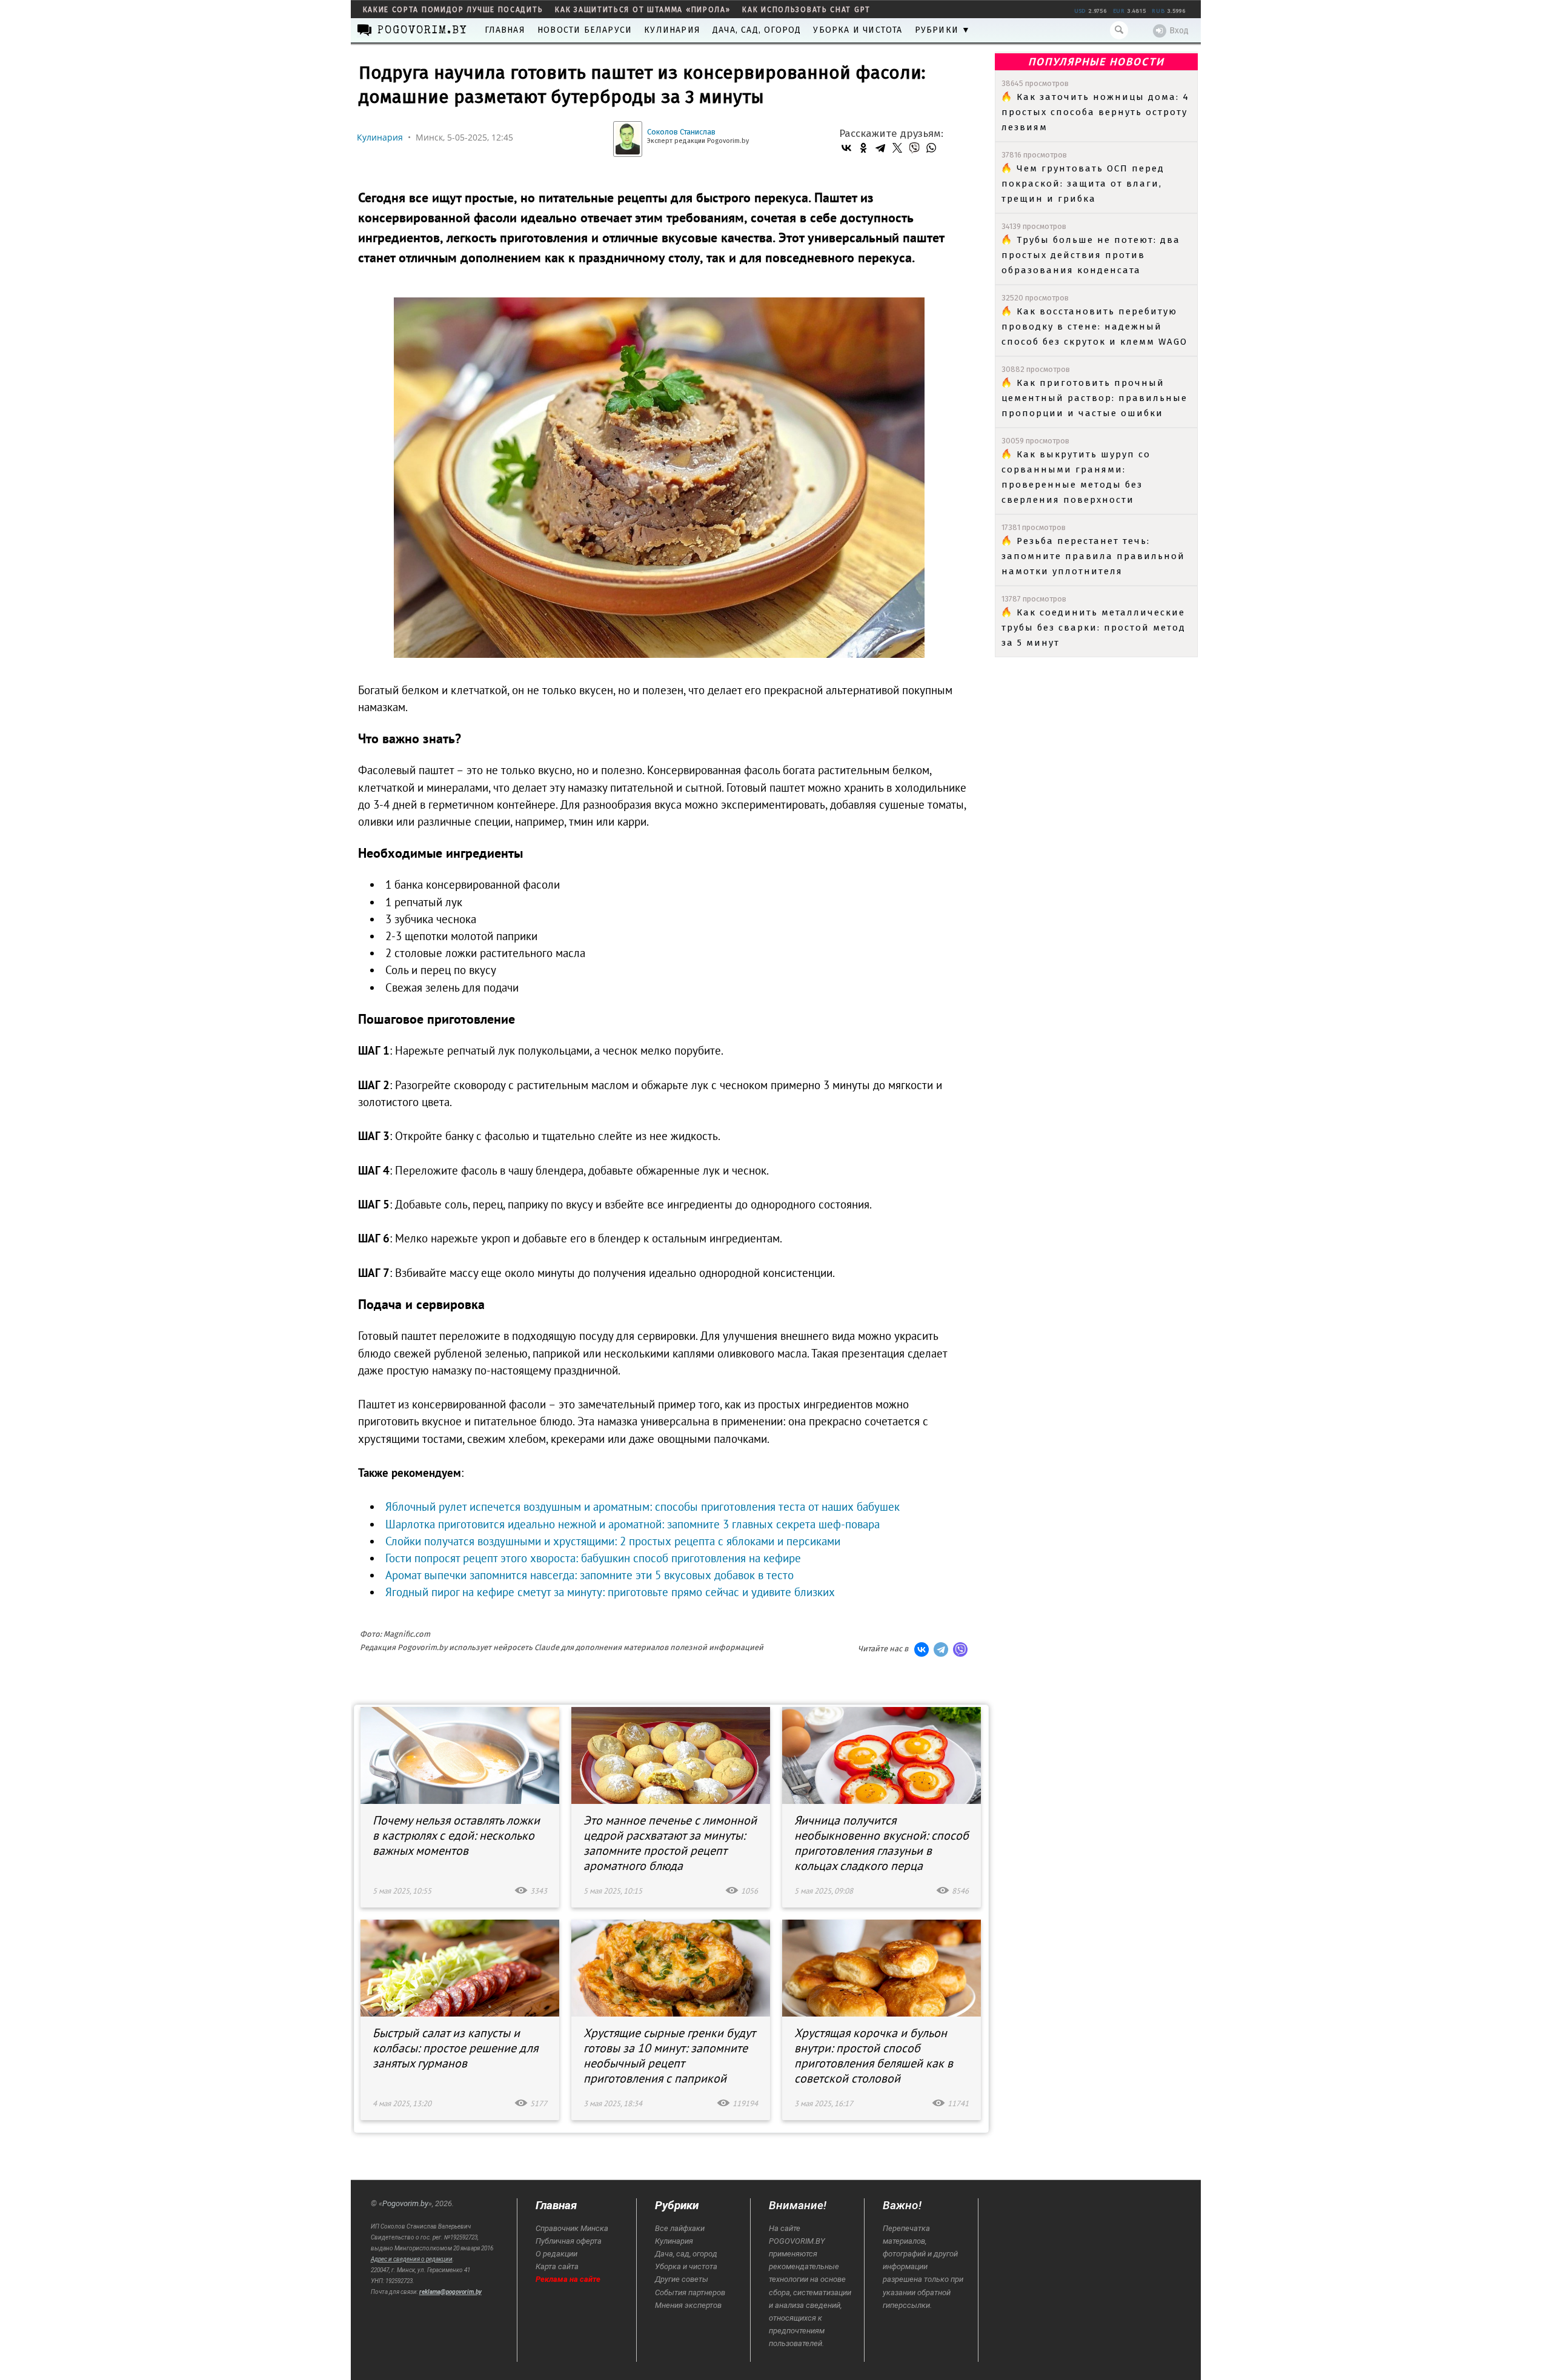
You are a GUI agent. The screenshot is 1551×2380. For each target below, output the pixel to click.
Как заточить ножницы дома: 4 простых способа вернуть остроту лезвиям (1095, 112)
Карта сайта (557, 2266)
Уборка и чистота (858, 30)
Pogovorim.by (405, 2203)
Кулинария (672, 30)
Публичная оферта (569, 2241)
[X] (897, 148)
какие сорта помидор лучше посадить (453, 10)
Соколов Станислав (681, 132)
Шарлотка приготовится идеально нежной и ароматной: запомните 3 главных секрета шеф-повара (633, 1524)
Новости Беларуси (585, 30)
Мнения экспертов (688, 2305)
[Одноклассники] (863, 148)
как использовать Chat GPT (806, 10)
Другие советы (682, 2279)
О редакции (556, 2254)
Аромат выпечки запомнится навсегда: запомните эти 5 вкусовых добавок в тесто (590, 1575)
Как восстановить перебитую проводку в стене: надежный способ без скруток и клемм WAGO (1094, 327)
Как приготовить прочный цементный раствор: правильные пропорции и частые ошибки (1094, 398)
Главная (505, 30)
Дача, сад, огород (757, 30)
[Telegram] (880, 148)
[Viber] (914, 148)
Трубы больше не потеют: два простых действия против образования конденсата (1091, 255)
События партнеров (690, 2292)
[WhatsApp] (931, 148)
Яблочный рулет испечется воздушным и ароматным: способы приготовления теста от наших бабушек (643, 1507)
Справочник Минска (572, 2228)
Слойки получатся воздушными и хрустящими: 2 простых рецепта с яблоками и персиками (613, 1541)
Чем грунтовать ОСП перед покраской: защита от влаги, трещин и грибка (1083, 184)
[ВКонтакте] (846, 148)
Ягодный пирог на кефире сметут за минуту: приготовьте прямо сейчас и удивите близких (610, 1592)
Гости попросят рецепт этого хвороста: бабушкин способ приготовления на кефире (593, 1558)
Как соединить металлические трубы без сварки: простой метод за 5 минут (1094, 628)
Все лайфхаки (680, 2228)
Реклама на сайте (568, 2279)
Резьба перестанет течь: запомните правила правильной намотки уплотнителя (1093, 556)
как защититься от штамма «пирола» (643, 10)
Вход (1179, 31)
